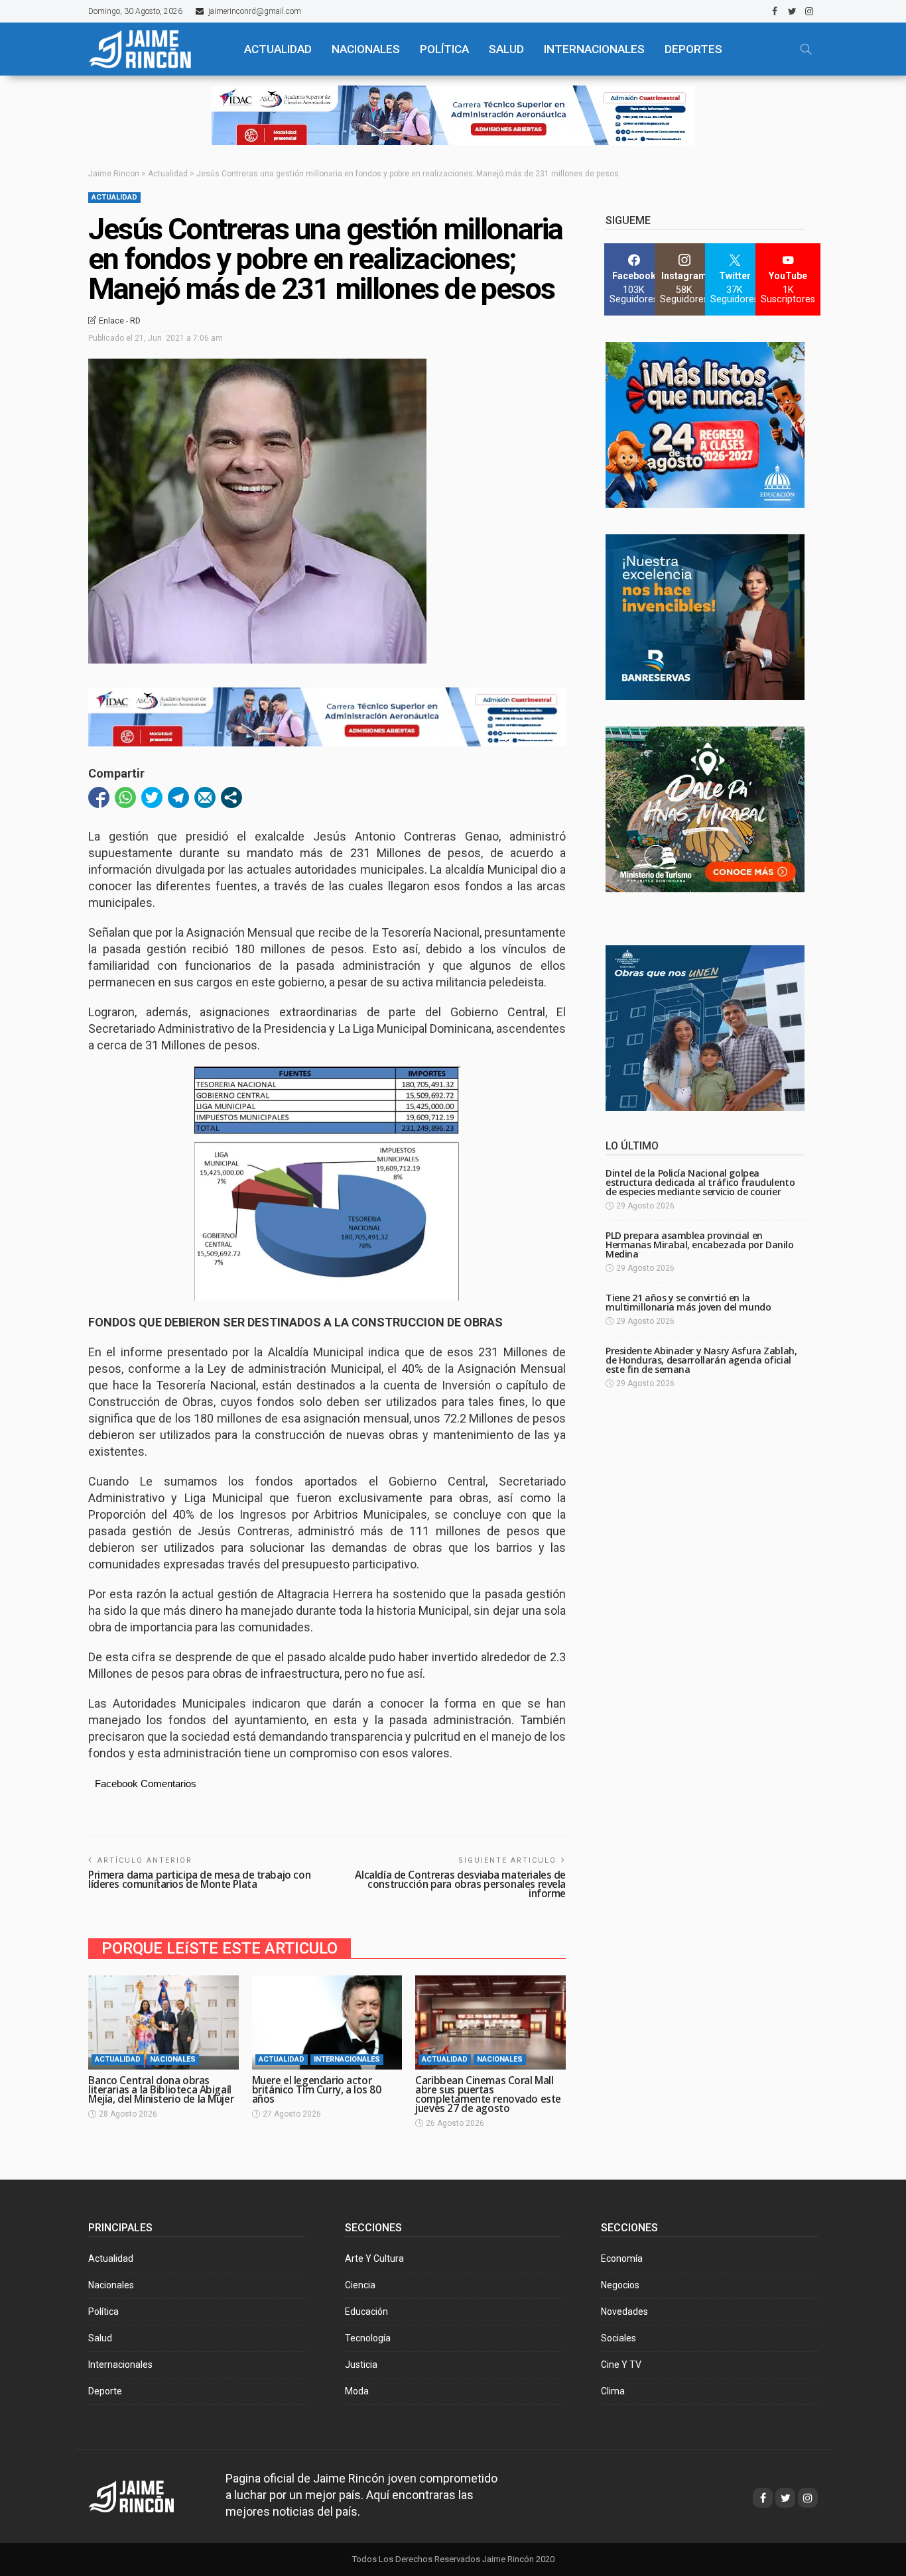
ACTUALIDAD (278, 49)
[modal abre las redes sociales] (231, 797)
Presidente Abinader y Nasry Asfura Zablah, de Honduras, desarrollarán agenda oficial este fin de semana (701, 1360)
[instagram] (809, 11)
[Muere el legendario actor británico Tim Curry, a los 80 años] (327, 2022)
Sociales (618, 2338)
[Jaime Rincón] (155, 49)
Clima (613, 2391)
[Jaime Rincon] (144, 2495)
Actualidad (114, 197)
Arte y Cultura (374, 2258)
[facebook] (775, 11)
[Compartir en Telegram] (178, 797)
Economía (622, 2258)
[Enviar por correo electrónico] (205, 797)
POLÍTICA (444, 49)
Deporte (105, 2391)
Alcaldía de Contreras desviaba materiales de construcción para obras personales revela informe (460, 1884)
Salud (100, 2338)
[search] (806, 49)
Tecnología (368, 2338)
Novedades (624, 2312)
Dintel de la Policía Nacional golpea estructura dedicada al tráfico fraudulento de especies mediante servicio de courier (700, 1182)
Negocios (620, 2285)
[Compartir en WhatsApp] (125, 797)
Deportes (693, 49)
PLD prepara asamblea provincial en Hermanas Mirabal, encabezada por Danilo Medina (700, 1245)
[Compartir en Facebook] (99, 797)
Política (103, 2312)
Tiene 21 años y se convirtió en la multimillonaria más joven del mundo (688, 1302)
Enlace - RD (120, 321)
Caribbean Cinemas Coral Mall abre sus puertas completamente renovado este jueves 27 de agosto (488, 2094)
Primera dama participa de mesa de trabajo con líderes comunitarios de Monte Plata (199, 1880)
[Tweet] (152, 797)
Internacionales (594, 49)
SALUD (506, 49)
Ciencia (360, 2285)
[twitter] (792, 11)
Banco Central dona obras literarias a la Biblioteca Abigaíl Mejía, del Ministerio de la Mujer (161, 2090)
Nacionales (173, 2059)
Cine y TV (621, 2365)
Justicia (361, 2365)
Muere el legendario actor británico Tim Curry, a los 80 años (317, 2090)
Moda (357, 2391)
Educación (366, 2312)
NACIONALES (366, 49)
